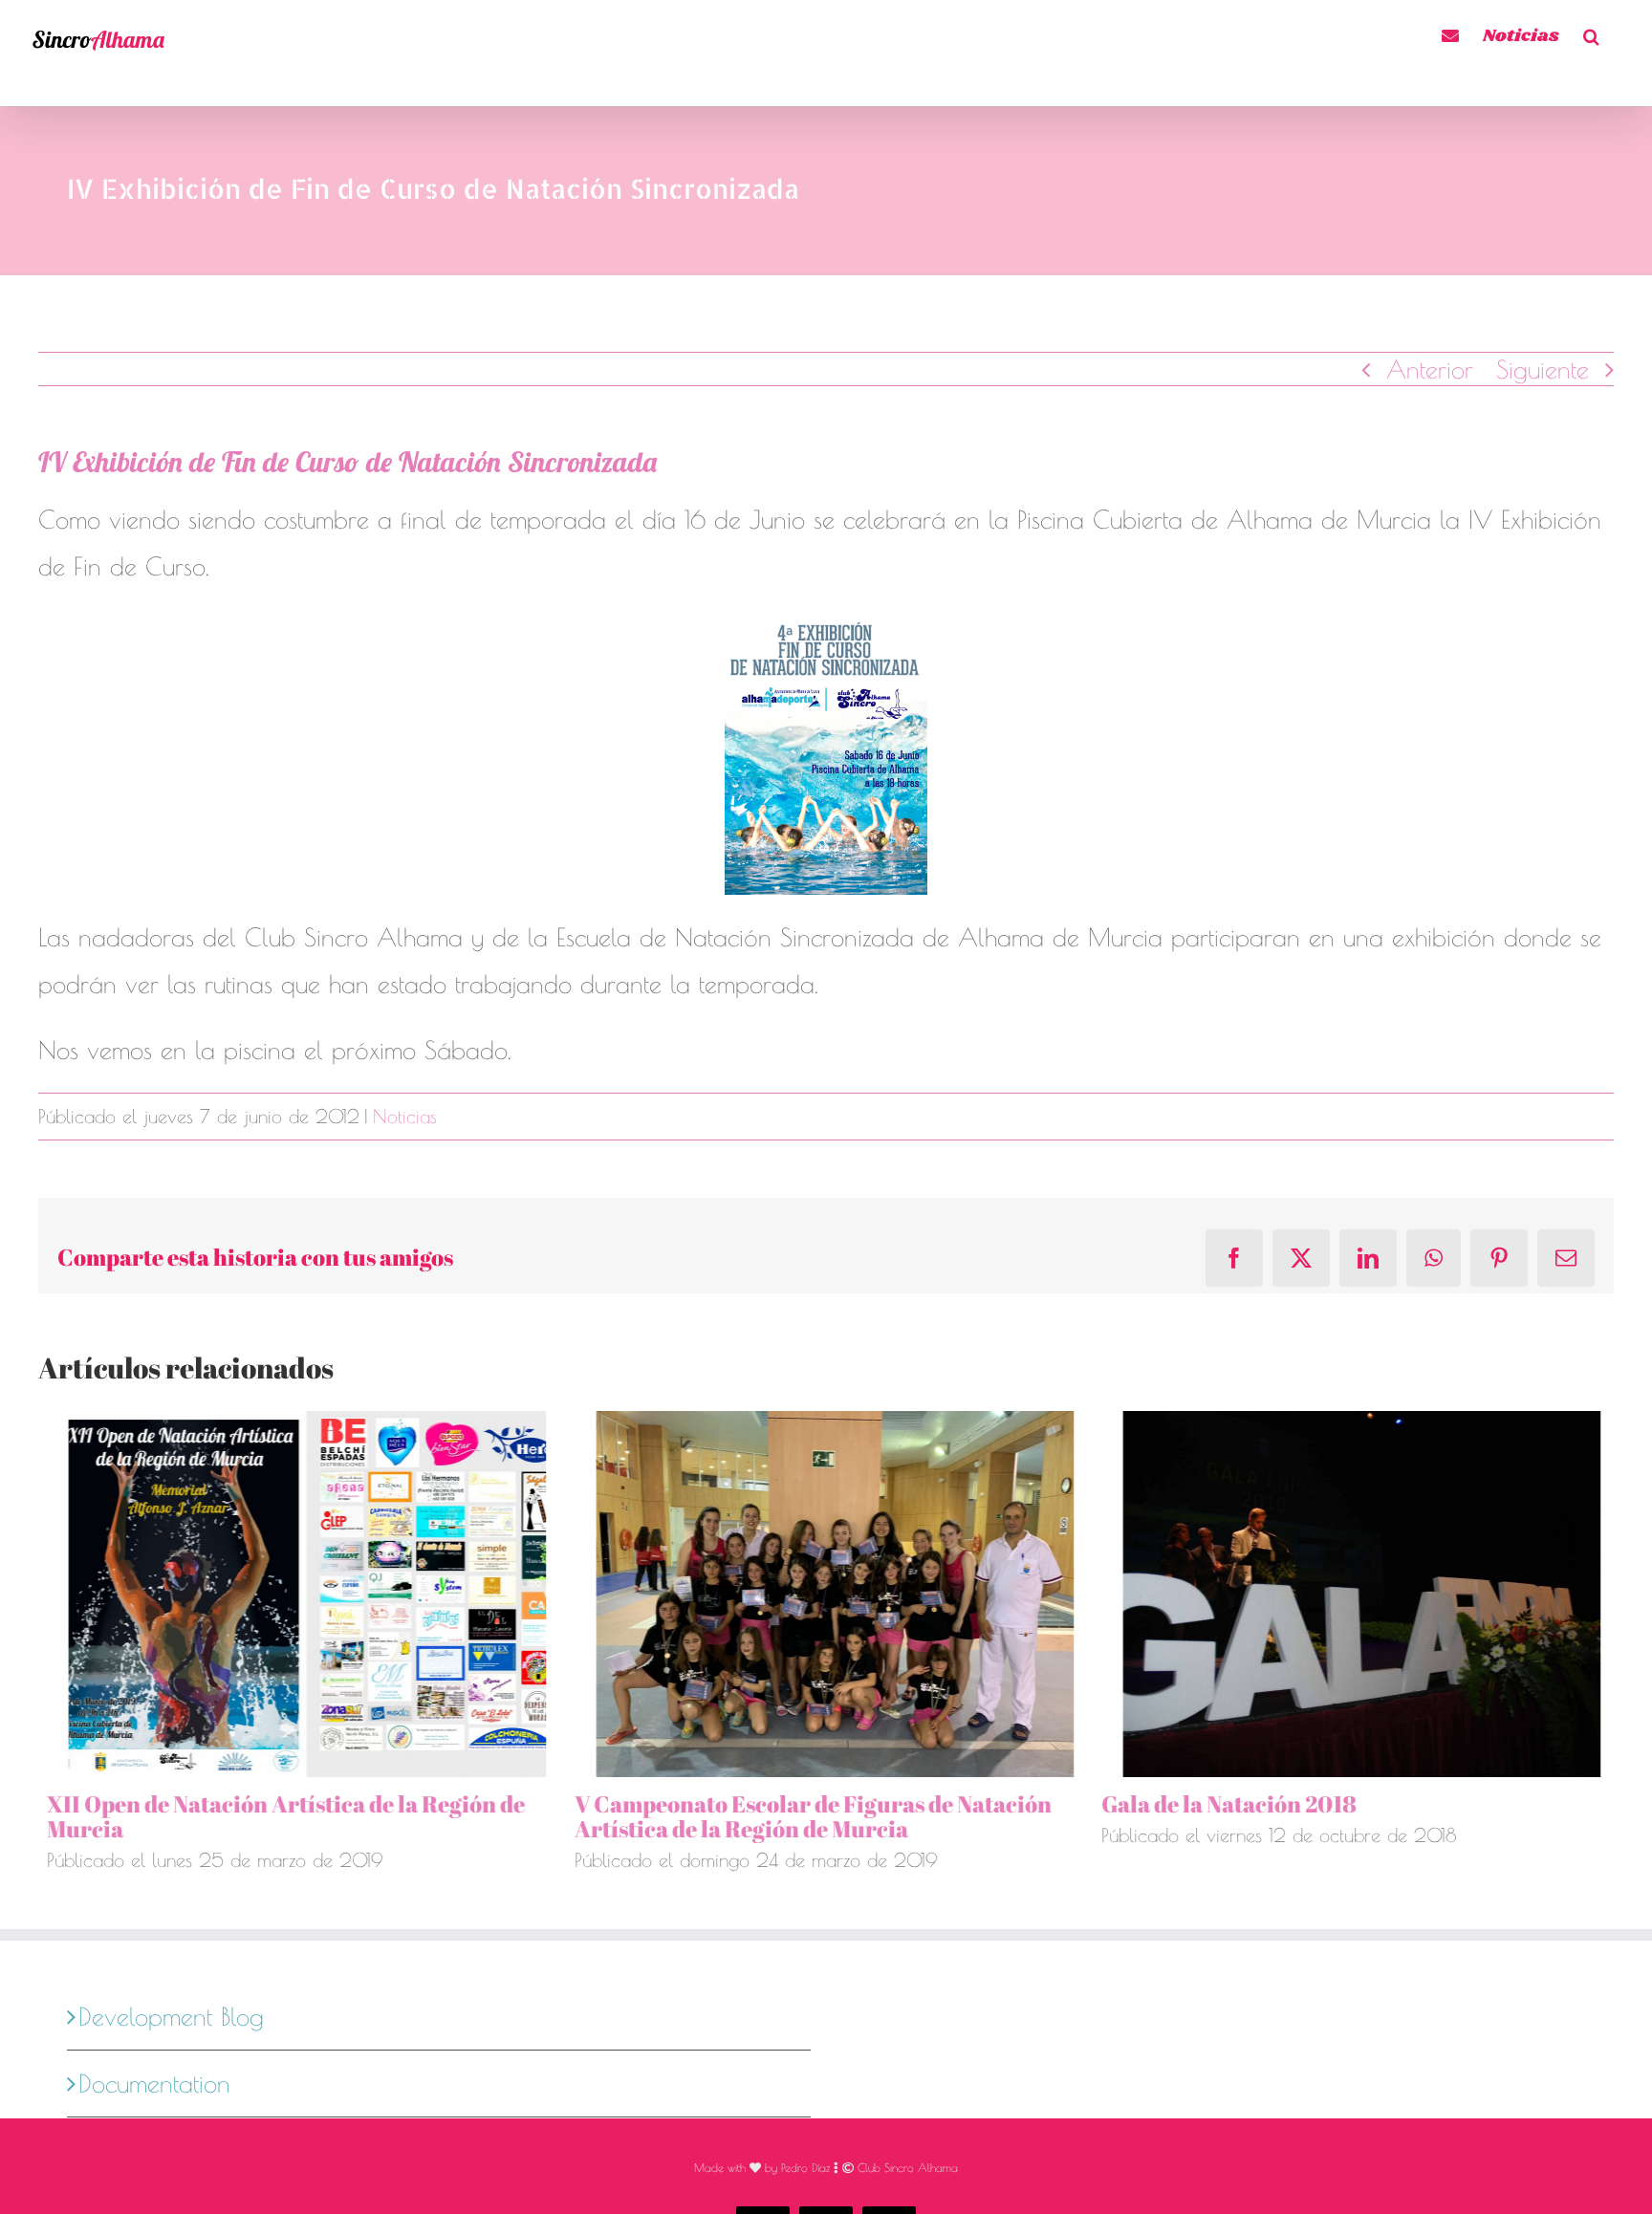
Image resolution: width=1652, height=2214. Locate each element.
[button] (1591, 33)
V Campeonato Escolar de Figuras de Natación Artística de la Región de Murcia (804, 1816)
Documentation (154, 2083)
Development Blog (171, 2016)
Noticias (405, 1116)
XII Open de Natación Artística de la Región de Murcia (277, 1816)
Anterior (1430, 369)
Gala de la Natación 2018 (1220, 1804)
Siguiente (1543, 369)
